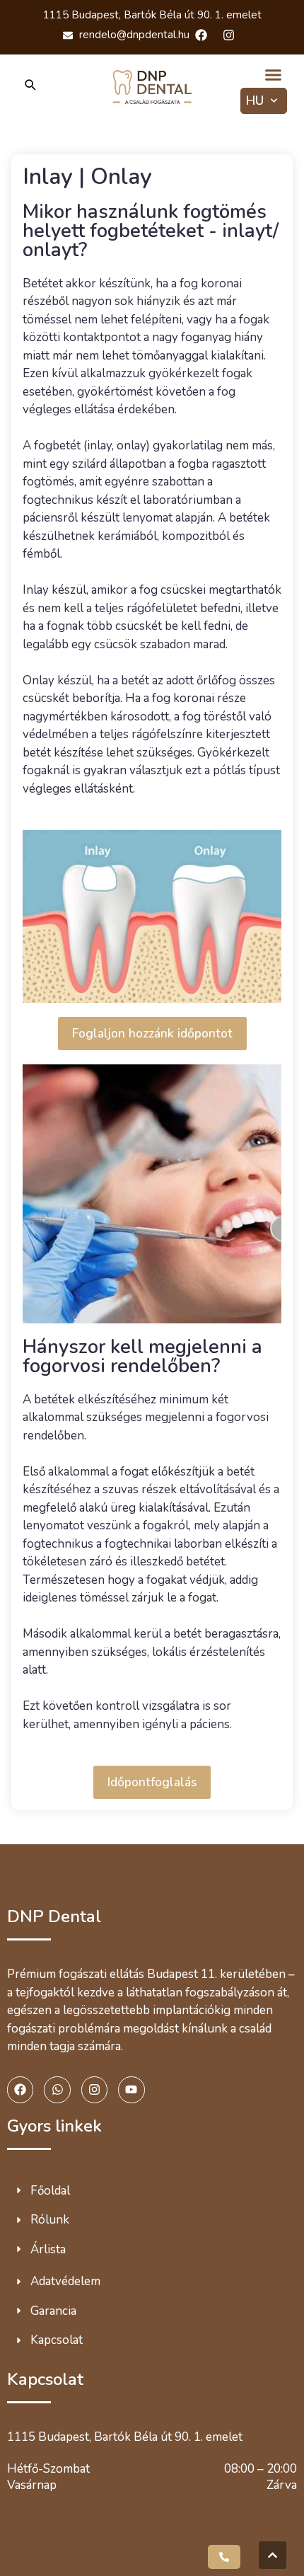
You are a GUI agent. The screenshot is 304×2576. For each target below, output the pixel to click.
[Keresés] (30, 87)
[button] (274, 75)
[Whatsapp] (57, 2089)
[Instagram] (229, 35)
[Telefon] (224, 2557)
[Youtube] (131, 2089)
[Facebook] (201, 35)
